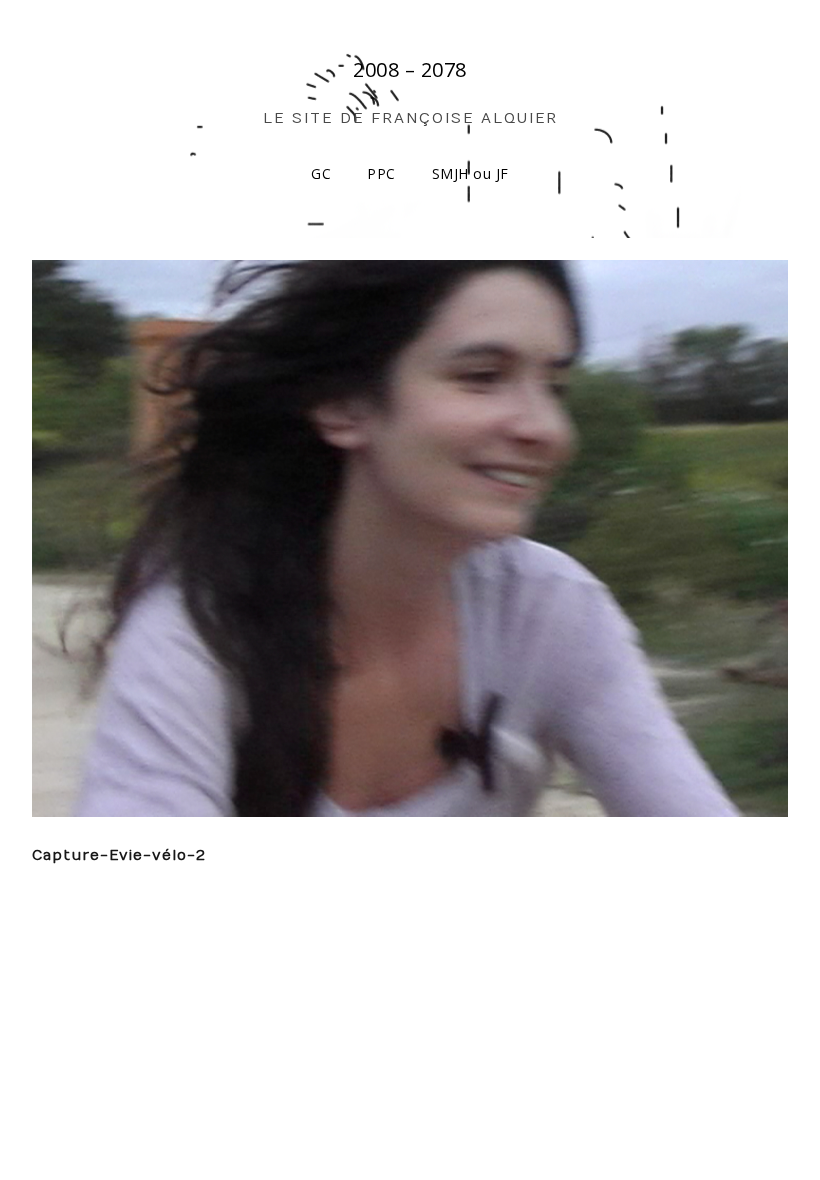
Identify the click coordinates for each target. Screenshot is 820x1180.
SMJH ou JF (470, 173)
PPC (381, 173)
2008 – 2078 (410, 69)
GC (321, 173)
